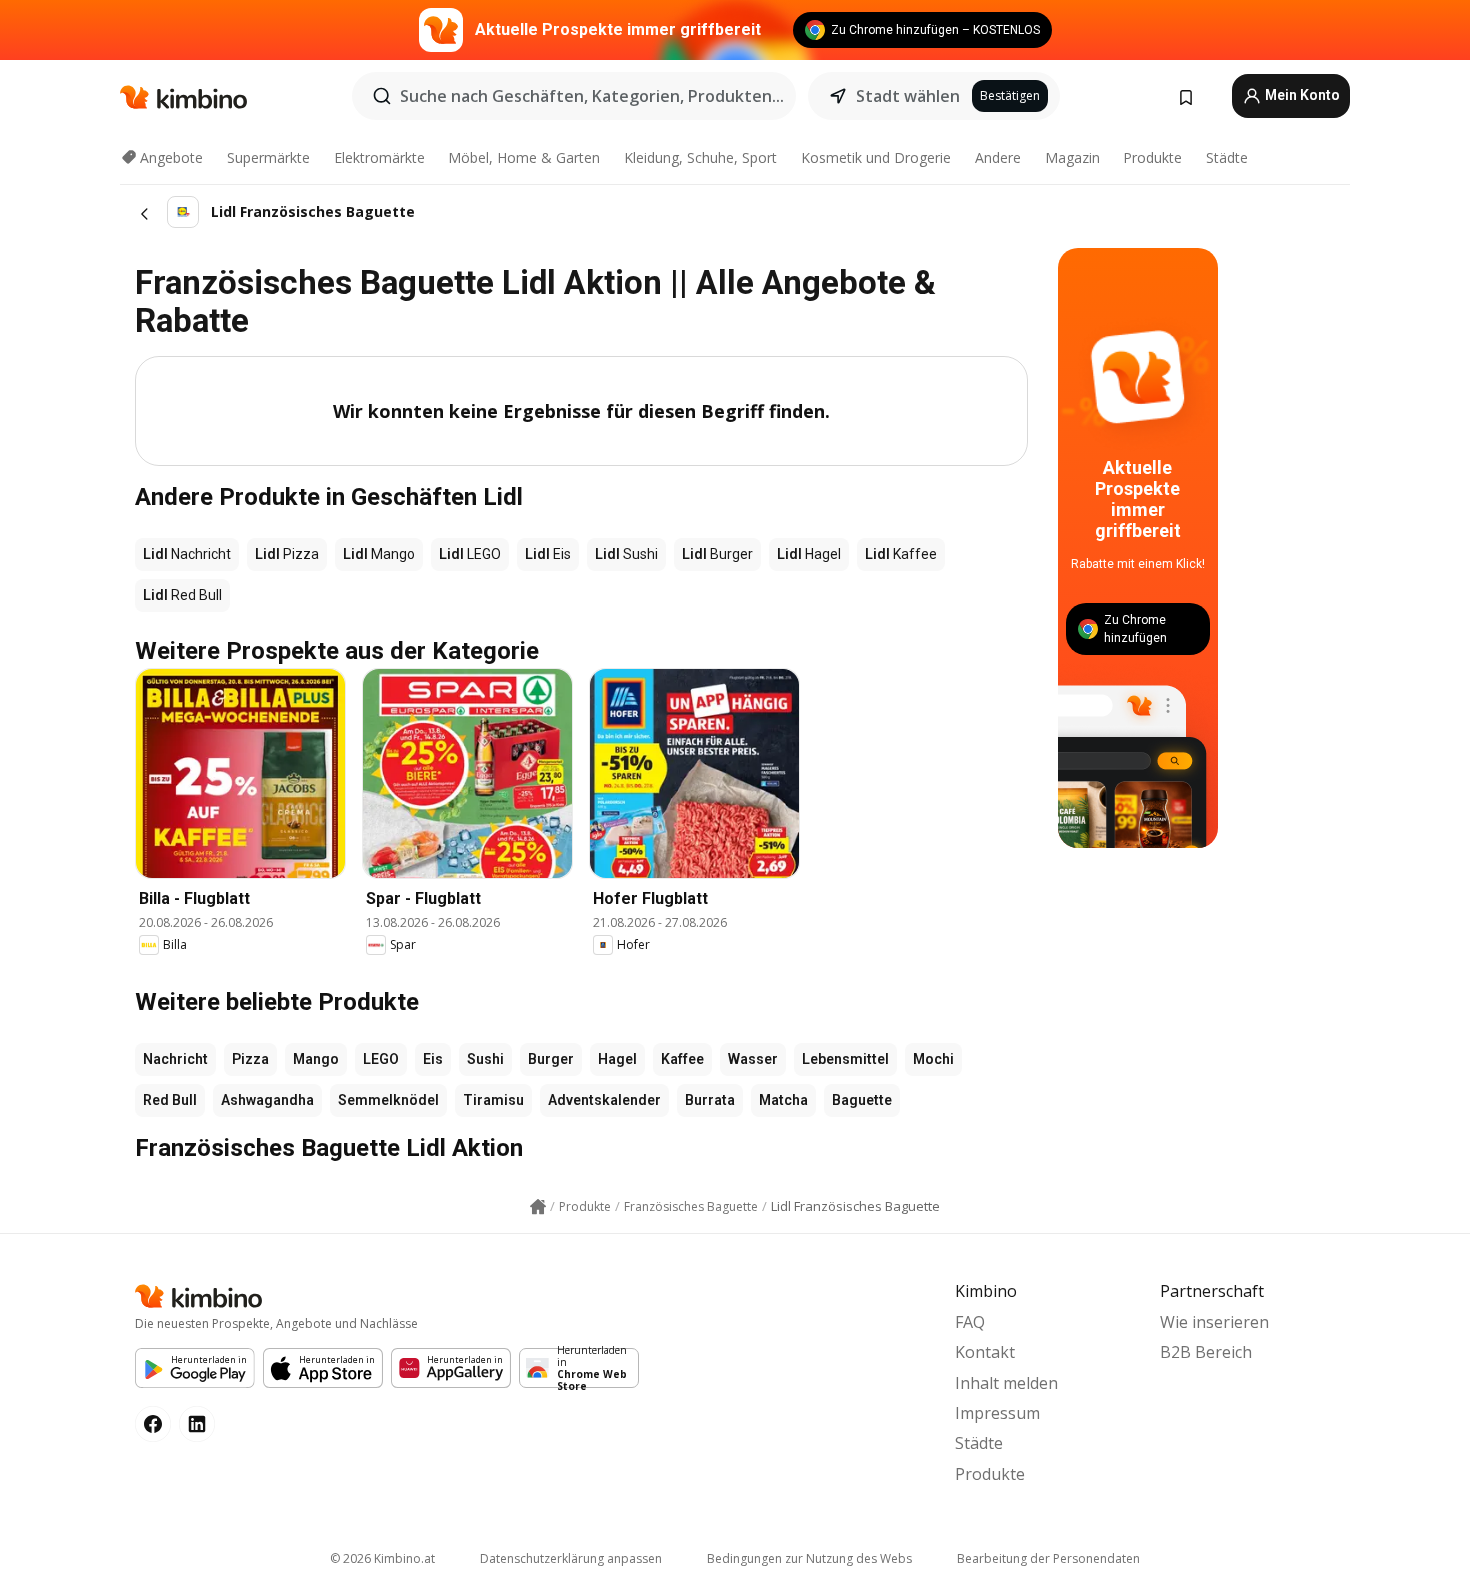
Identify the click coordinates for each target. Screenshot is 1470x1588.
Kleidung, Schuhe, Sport (700, 157)
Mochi (933, 1059)
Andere (998, 157)
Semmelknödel (388, 1100)
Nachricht (175, 1059)
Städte (1227, 157)
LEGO (381, 1059)
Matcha (783, 1100)
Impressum (997, 1413)
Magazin (1072, 157)
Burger (551, 1059)
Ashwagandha (267, 1100)
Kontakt (985, 1352)
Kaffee (682, 1059)
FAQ (970, 1322)
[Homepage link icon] (538, 1207)
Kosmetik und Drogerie (876, 157)
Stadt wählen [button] (908, 96)
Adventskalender (604, 1100)
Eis (433, 1059)
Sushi (485, 1059)
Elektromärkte (379, 157)
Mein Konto (1301, 95)
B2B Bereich (1206, 1352)
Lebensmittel (845, 1059)
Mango (316, 1059)
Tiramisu (493, 1100)
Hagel (617, 1059)
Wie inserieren (1214, 1322)
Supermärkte (268, 157)
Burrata (710, 1100)
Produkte (1152, 157)
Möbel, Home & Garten (524, 157)
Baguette (862, 1100)
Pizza (250, 1059)
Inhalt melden (1006, 1383)
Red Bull (170, 1100)
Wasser (753, 1059)
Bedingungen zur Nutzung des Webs (809, 1558)
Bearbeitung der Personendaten (1048, 1558)
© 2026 (382, 1558)
